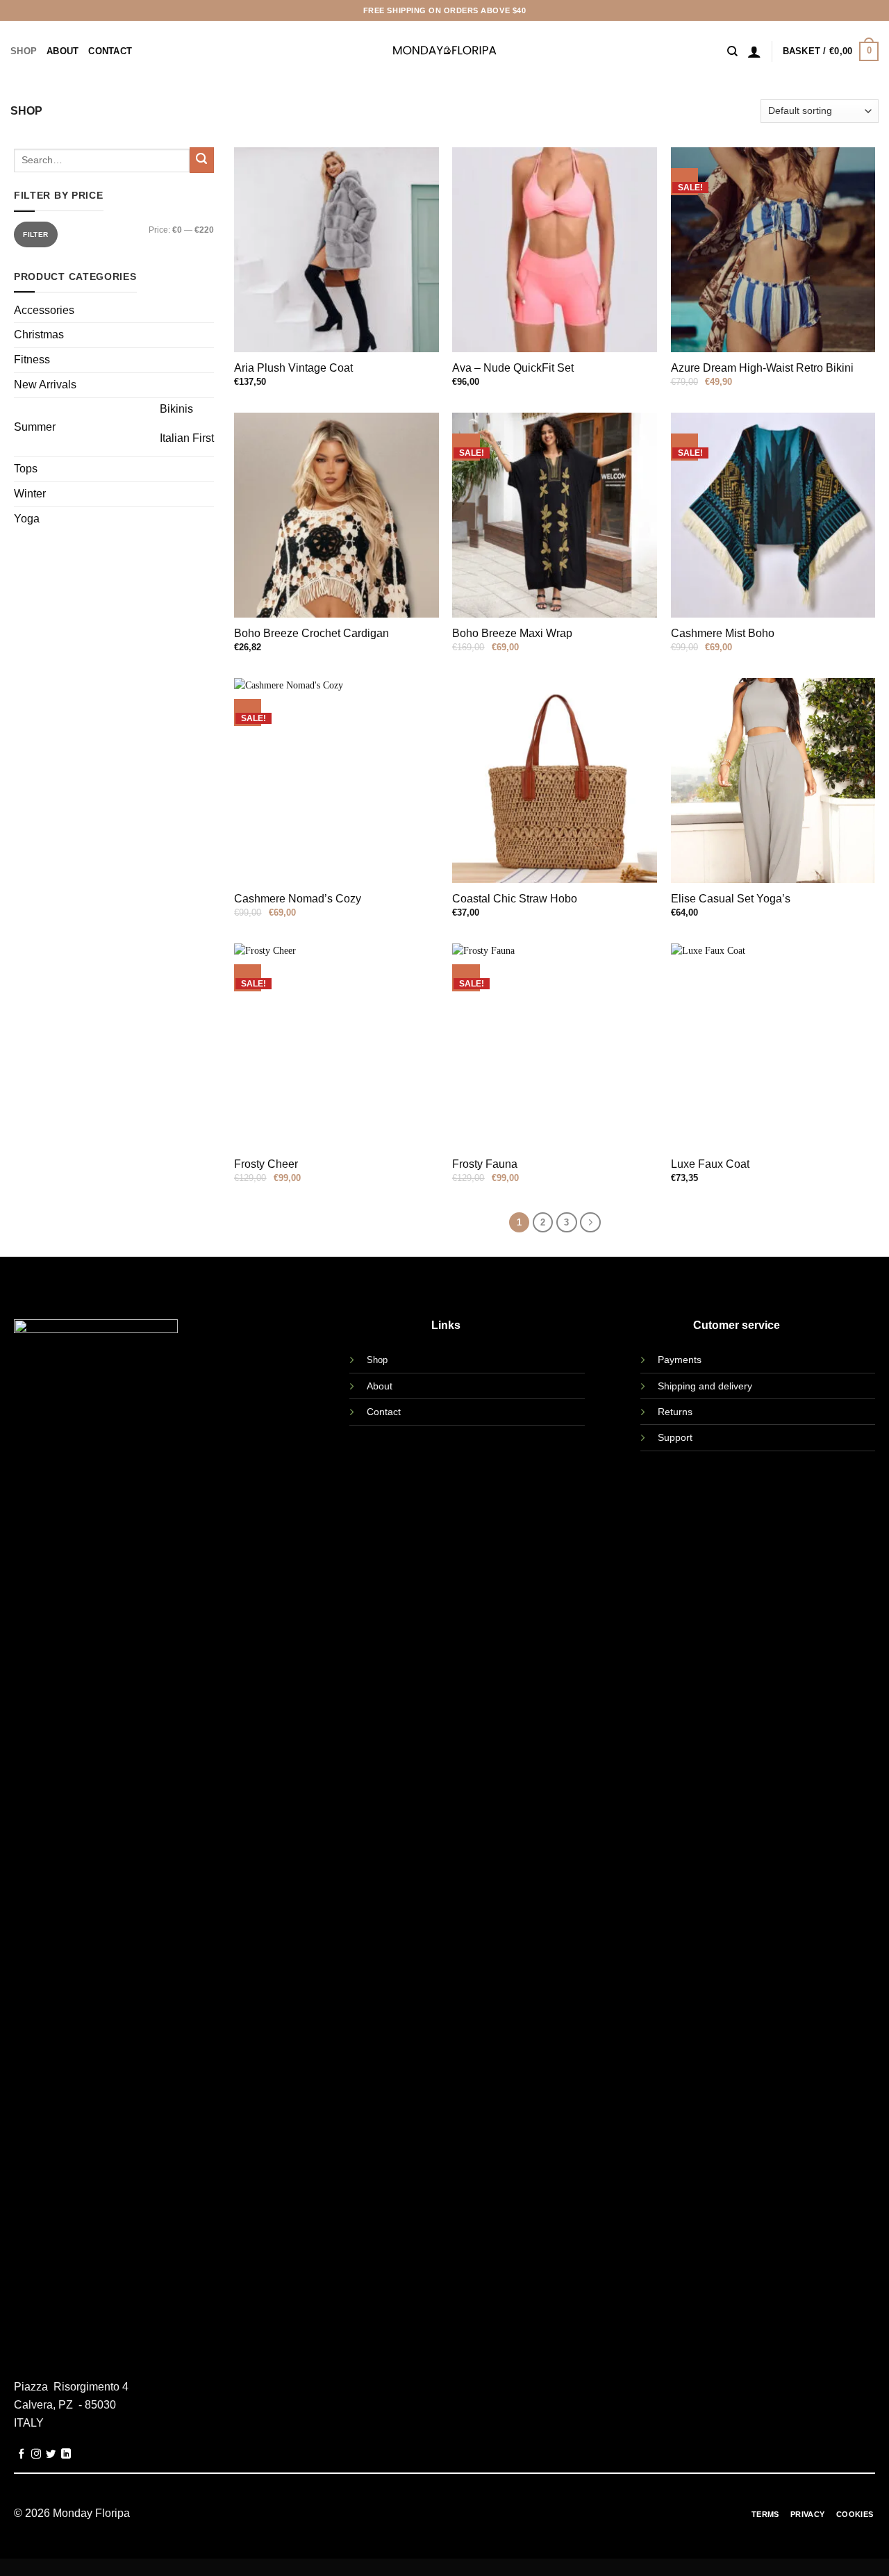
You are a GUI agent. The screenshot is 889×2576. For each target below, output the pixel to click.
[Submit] (202, 160)
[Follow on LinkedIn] (66, 2454)
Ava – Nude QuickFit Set (513, 368)
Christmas (39, 335)
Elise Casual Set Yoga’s (731, 899)
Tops (26, 469)
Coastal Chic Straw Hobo (515, 899)
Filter (35, 234)
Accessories (44, 310)
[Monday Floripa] (445, 51)
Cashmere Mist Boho (723, 633)
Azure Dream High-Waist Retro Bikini (762, 368)
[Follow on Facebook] (22, 2454)
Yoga (27, 519)
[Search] (732, 51)
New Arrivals (45, 385)
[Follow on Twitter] (51, 2454)
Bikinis (176, 409)
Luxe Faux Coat (710, 1164)
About (63, 51)
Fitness (32, 360)
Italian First (187, 438)
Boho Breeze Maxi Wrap (512, 633)
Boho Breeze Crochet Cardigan (311, 633)
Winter (30, 494)
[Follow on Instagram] (36, 2454)
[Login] (754, 51)
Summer (35, 427)
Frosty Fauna (485, 1164)
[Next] (590, 1222)
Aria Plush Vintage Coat (293, 368)
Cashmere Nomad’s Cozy (298, 899)
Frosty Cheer (266, 1164)
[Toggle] (125, 423)
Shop (24, 51)
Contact (110, 51)
